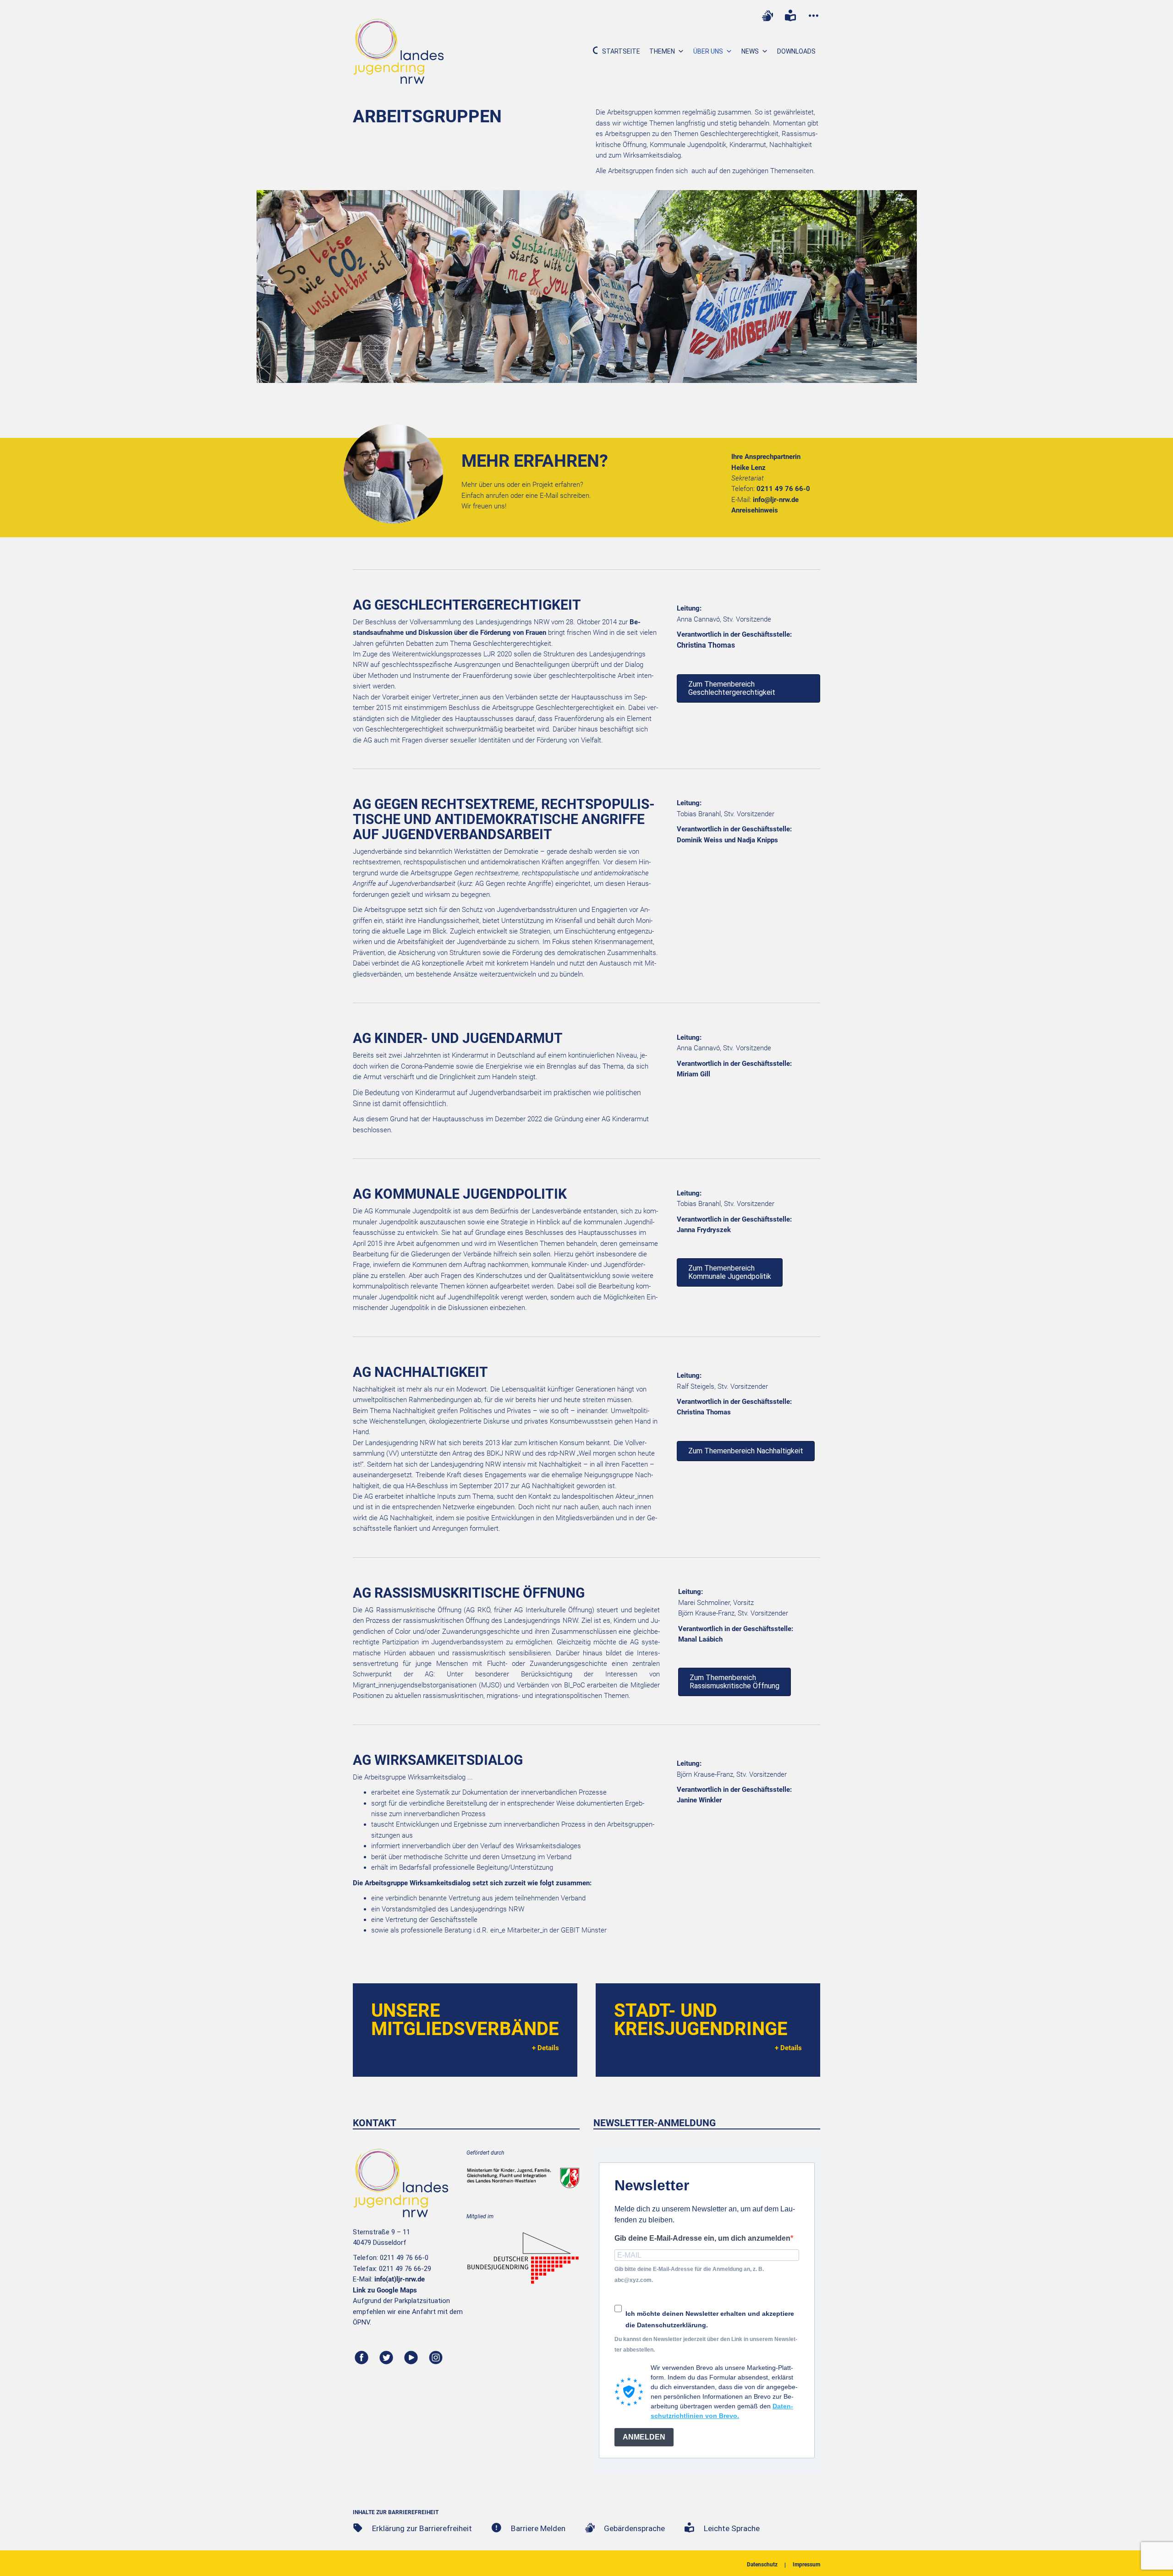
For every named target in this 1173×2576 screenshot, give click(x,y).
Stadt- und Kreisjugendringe (701, 2020)
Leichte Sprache (732, 2528)
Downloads (796, 51)
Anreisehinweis (755, 510)
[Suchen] (592, 51)
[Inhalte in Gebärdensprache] (767, 16)
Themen (662, 51)
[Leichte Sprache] (790, 16)
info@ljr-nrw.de (776, 500)
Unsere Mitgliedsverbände (465, 2020)
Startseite (621, 51)
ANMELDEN (644, 2437)
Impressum (806, 2565)
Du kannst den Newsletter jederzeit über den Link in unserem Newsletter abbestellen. (706, 2344)
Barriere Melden (538, 2528)
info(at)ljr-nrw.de (400, 2279)
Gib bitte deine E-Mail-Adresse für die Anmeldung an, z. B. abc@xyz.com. (689, 2274)
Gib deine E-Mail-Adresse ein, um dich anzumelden (702, 2238)
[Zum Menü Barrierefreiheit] (813, 16)
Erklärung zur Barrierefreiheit (422, 2528)
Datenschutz (762, 2565)
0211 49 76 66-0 (783, 489)
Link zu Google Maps (385, 2290)
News (750, 51)
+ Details (545, 2048)
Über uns (708, 51)
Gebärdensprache (634, 2528)
